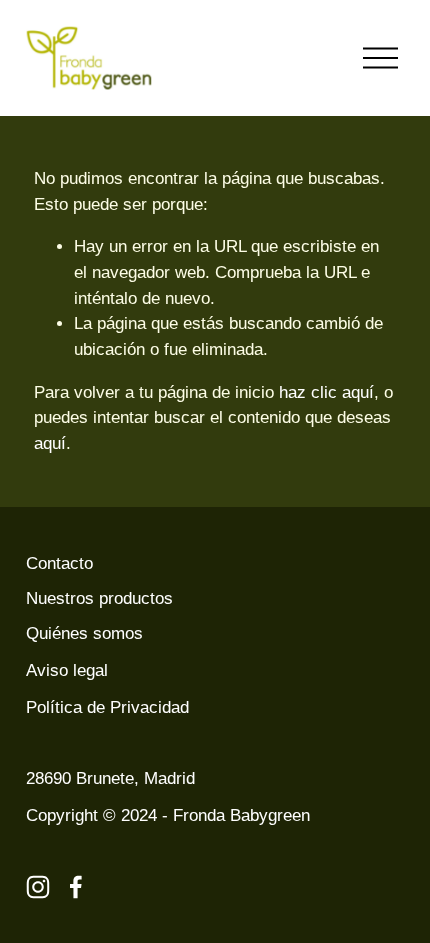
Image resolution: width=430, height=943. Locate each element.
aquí (50, 443)
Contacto (59, 563)
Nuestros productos (99, 598)
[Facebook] (76, 887)
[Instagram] (38, 887)
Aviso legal (67, 670)
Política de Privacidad (107, 707)
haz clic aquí (326, 392)
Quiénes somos (84, 633)
